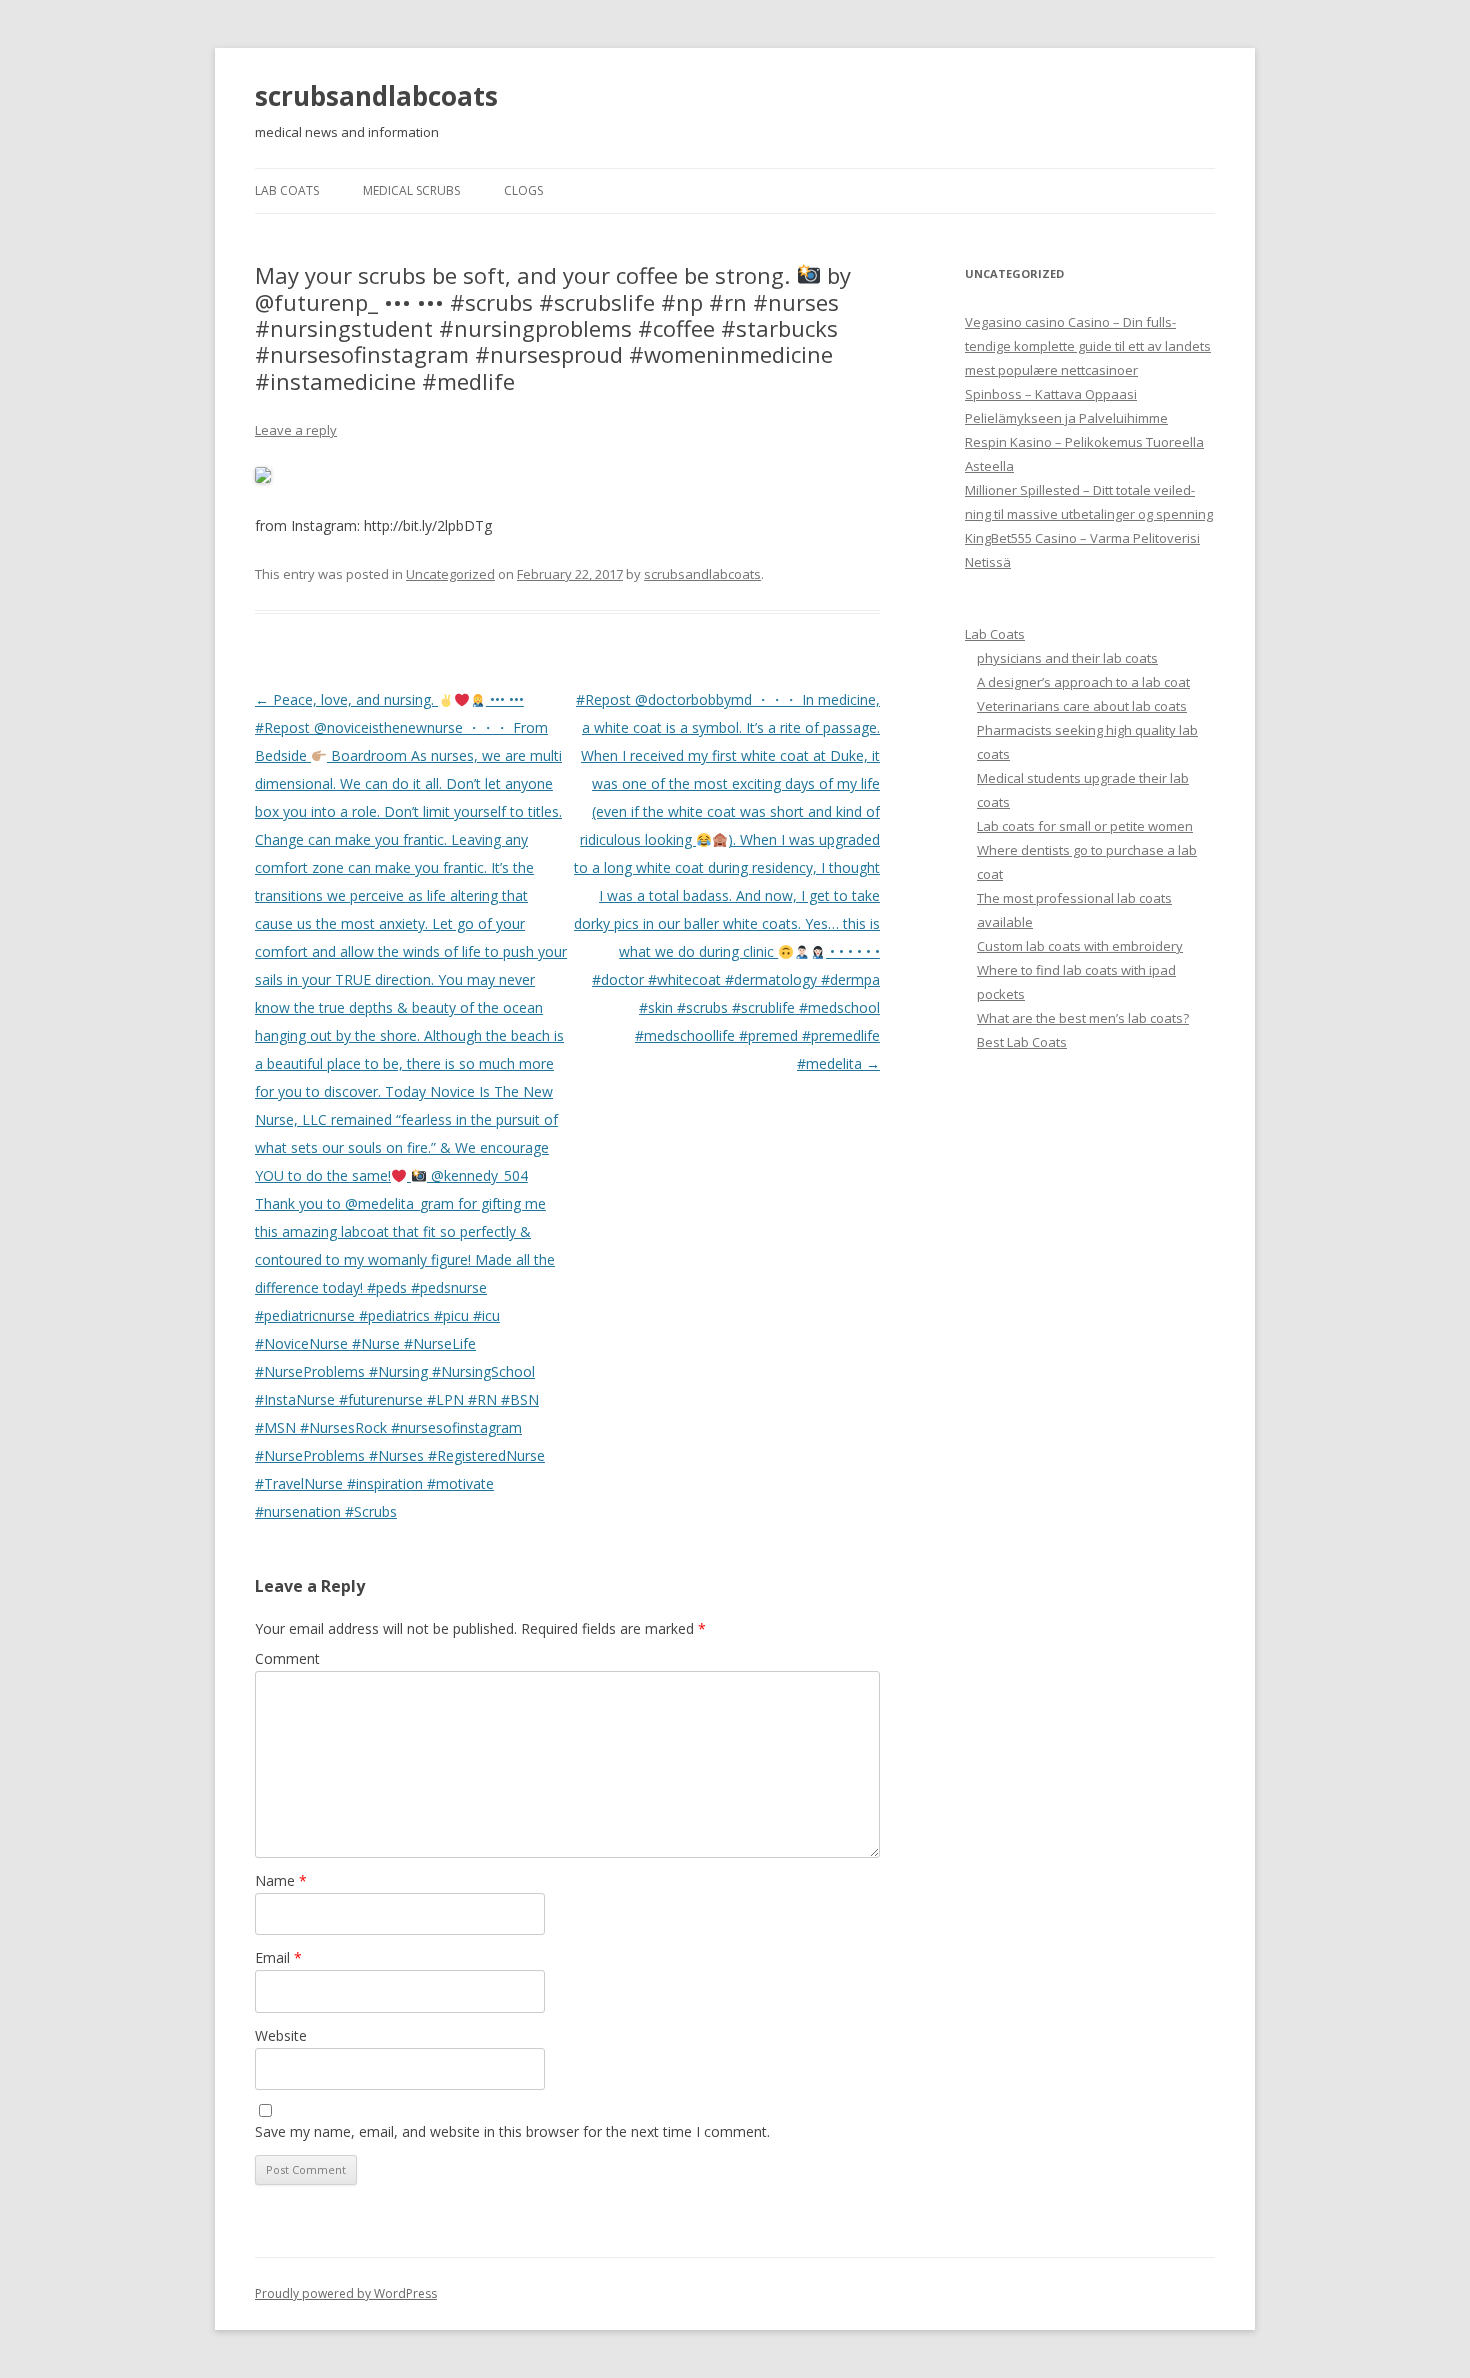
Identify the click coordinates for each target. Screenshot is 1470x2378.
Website (281, 2035)
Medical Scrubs (411, 190)
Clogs (523, 190)
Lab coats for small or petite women (1085, 826)
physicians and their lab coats (1067, 658)
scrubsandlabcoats (376, 96)
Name (281, 1880)
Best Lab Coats (1022, 1042)
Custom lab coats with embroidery (1080, 946)
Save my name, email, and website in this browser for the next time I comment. (512, 2131)
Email (278, 1957)
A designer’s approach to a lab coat (1083, 682)
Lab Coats (287, 190)
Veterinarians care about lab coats (1082, 706)
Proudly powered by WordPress (346, 2293)
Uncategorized (450, 574)
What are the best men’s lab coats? (1083, 1018)
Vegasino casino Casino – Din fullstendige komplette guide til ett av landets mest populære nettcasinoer (1088, 346)
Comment (287, 1658)
